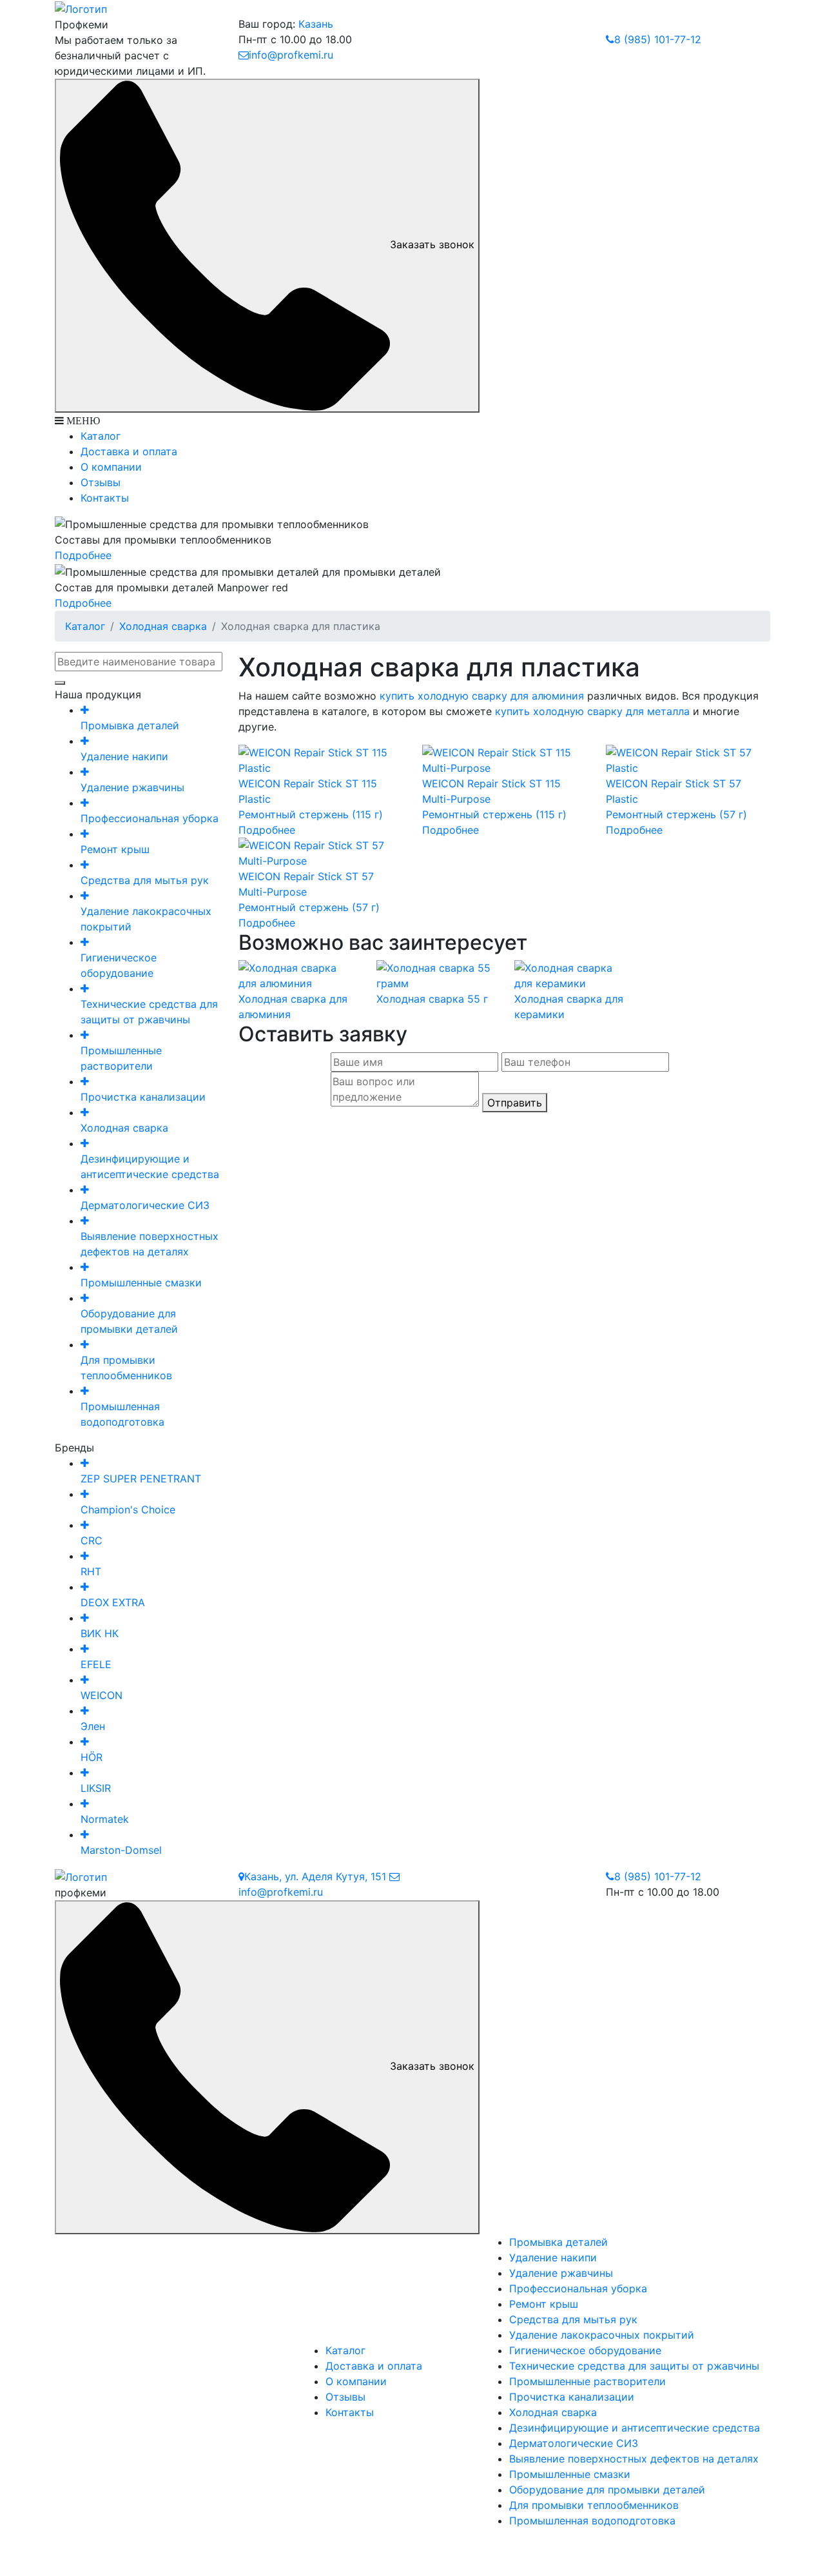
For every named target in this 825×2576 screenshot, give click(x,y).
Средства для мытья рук (573, 2319)
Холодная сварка (163, 626)
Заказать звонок (432, 244)
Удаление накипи (553, 2257)
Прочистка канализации (572, 2397)
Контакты (105, 498)
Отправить (515, 1103)
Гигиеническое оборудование (585, 2350)
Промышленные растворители (587, 2381)
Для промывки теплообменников (594, 2505)
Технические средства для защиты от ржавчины (634, 2366)
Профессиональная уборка (578, 2288)
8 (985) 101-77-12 (658, 39)
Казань (316, 24)
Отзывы (101, 482)
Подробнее (83, 555)
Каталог (101, 436)
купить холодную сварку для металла (592, 711)
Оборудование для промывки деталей (607, 2490)
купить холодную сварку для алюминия (482, 696)
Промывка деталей (558, 2242)
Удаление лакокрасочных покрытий (602, 2335)
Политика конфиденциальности (412, 2547)
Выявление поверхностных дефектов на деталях (634, 2459)
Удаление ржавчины (561, 2273)
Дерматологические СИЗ (574, 2443)
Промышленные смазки (570, 2474)
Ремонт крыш (544, 2304)
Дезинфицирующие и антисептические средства (635, 2428)
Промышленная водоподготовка (592, 2521)
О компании (111, 467)
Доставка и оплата (129, 451)
